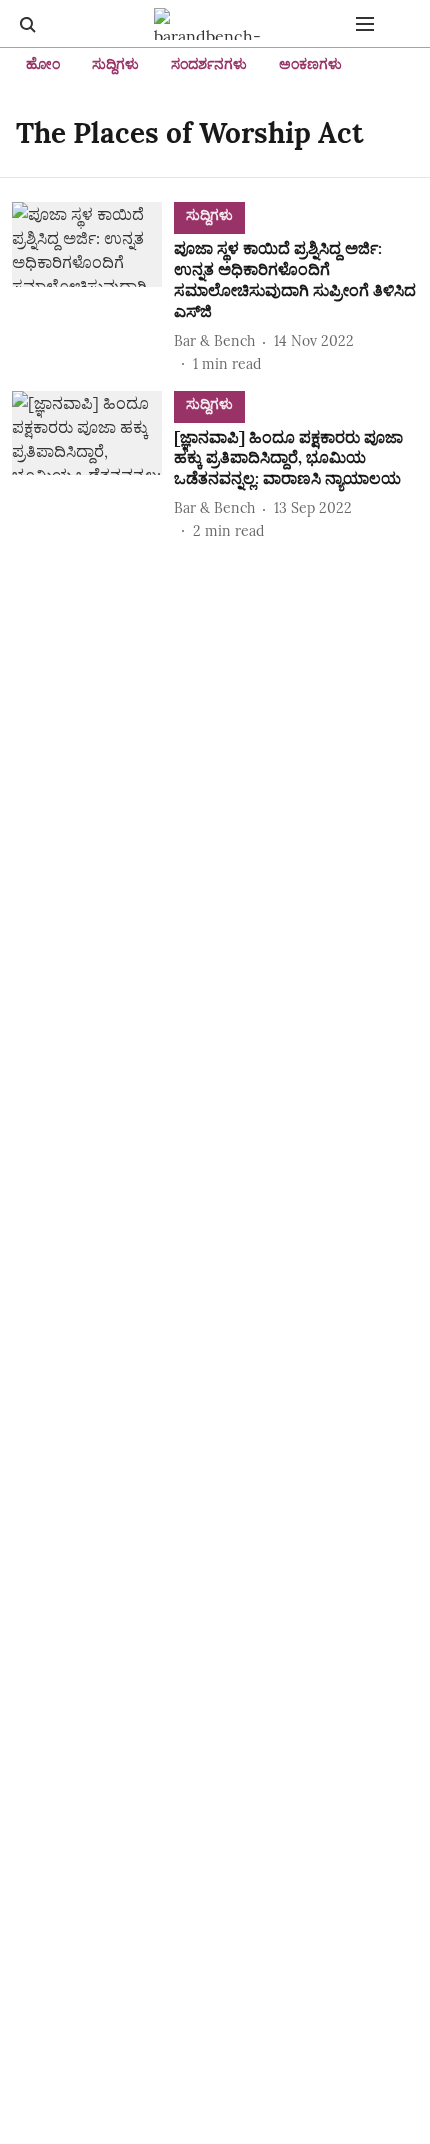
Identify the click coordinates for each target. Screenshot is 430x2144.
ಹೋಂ (43, 64)
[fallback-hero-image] (93, 288)
